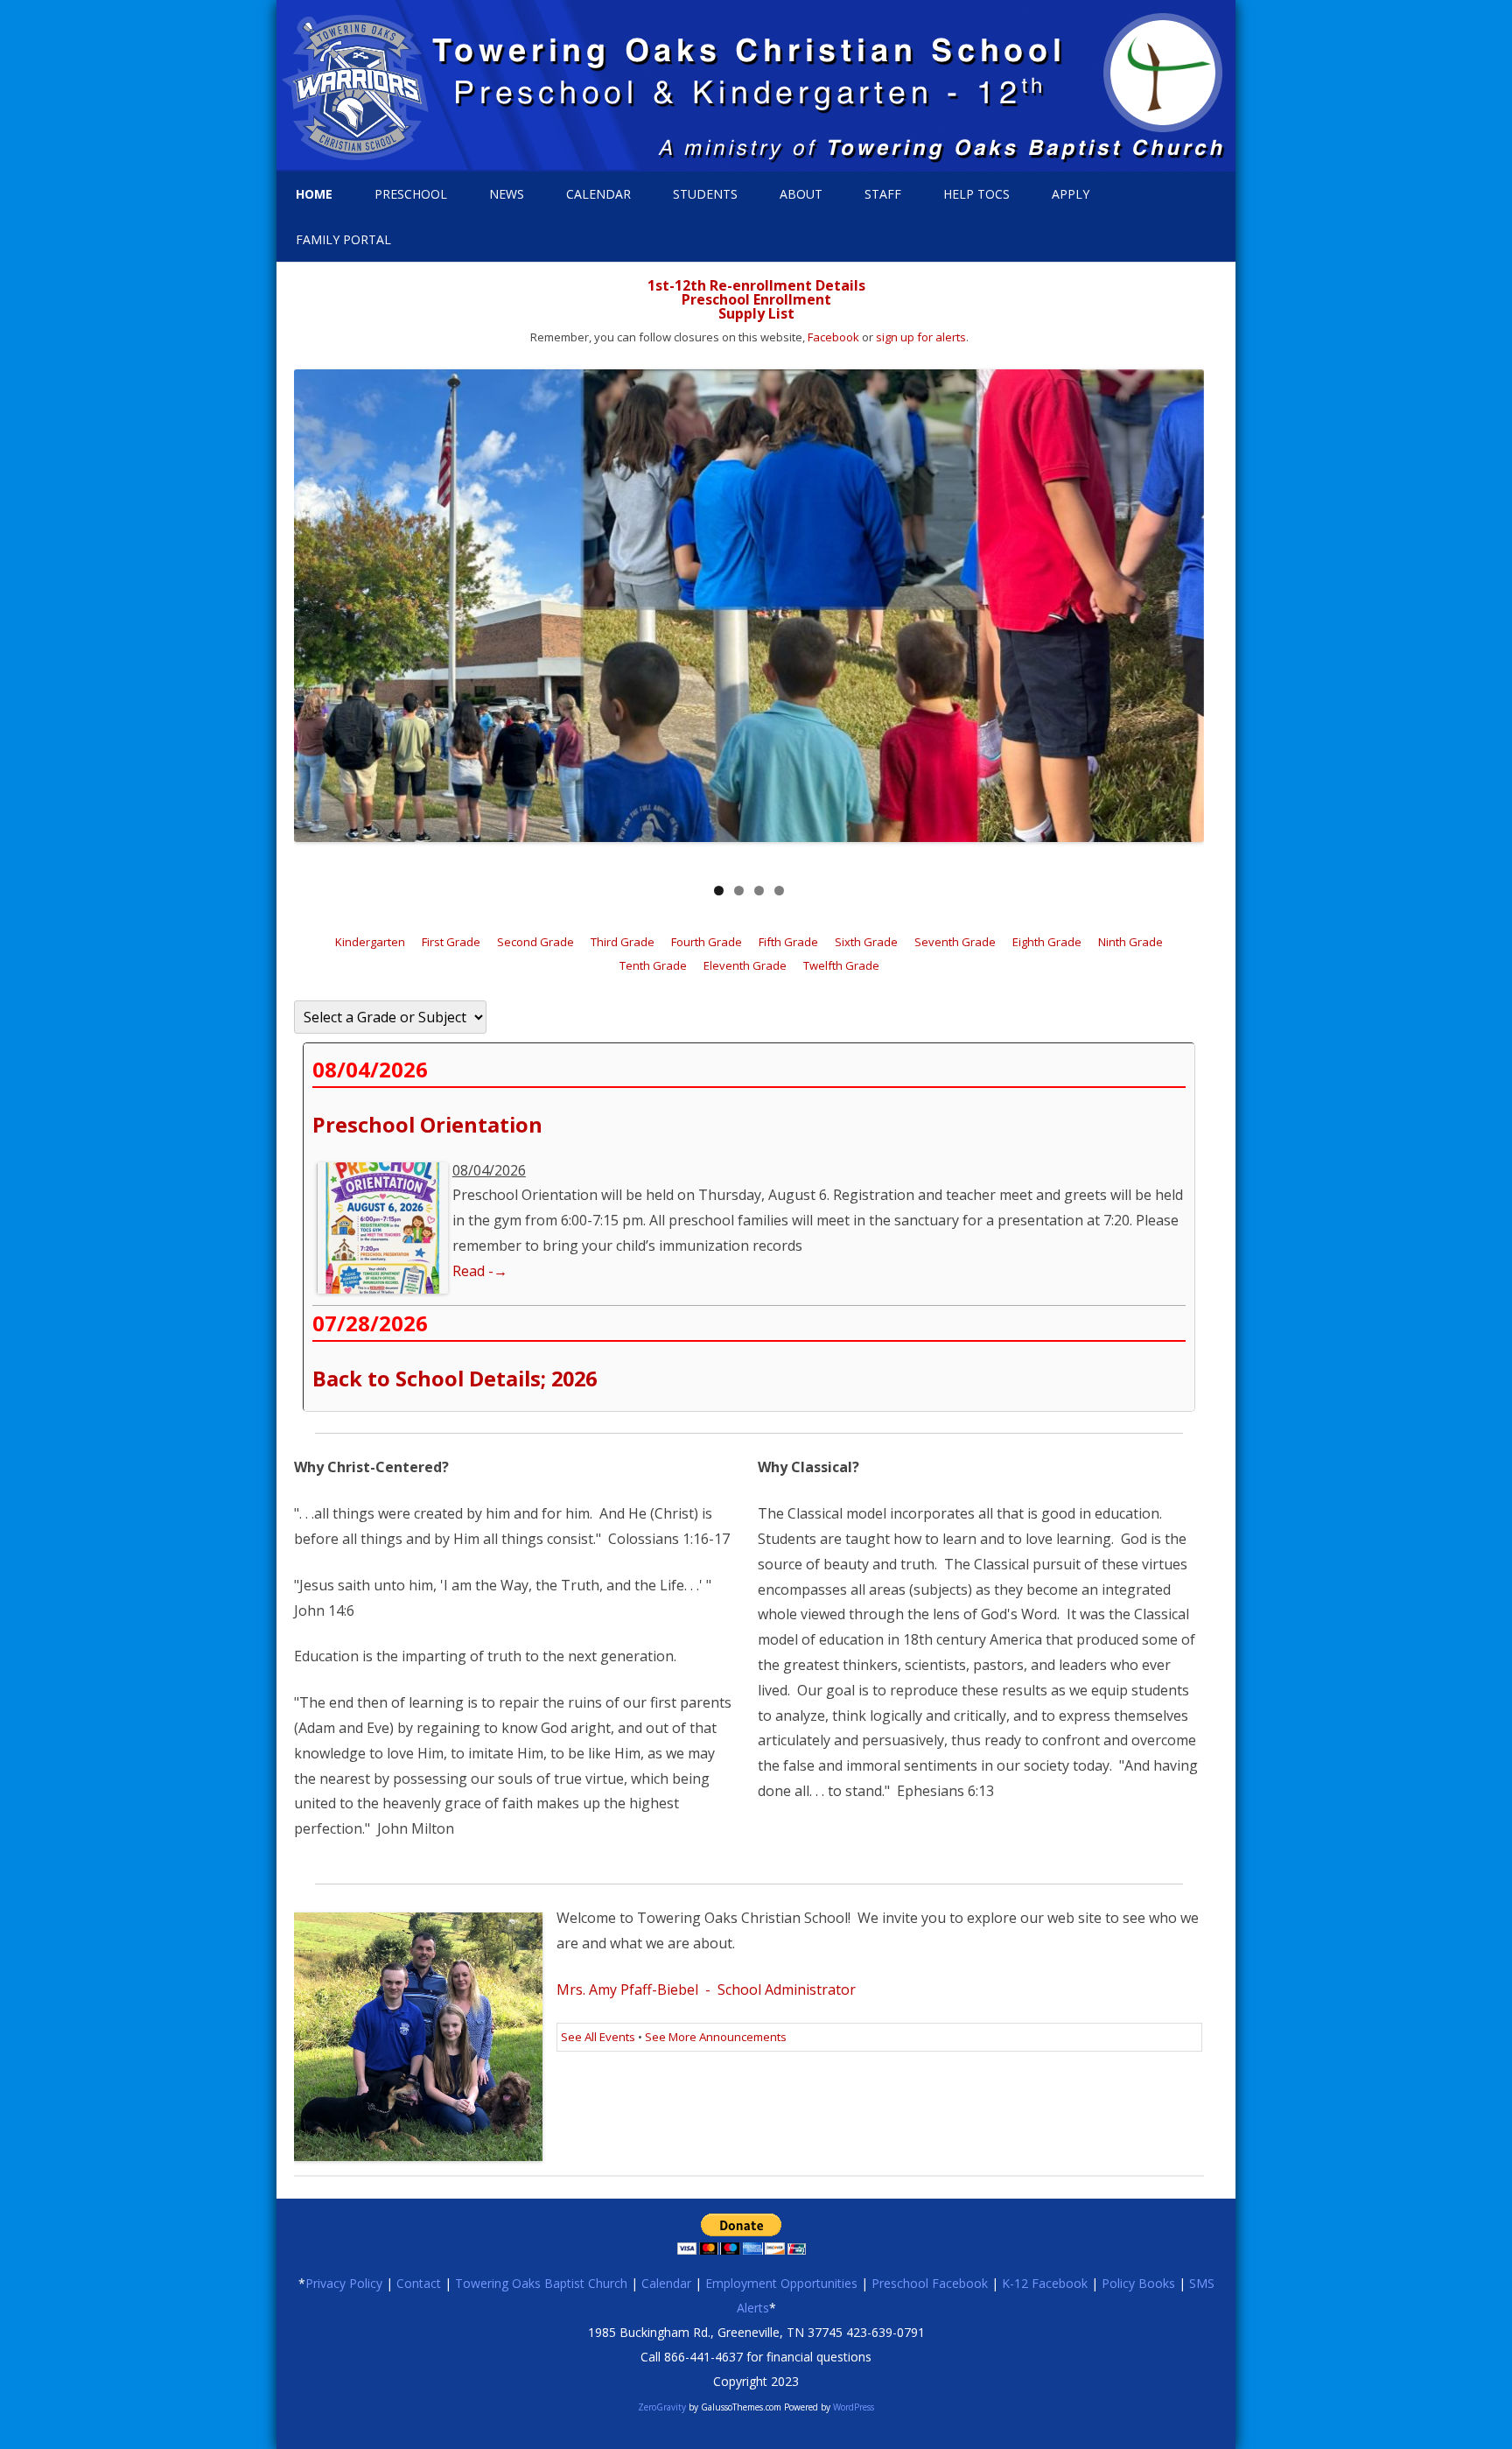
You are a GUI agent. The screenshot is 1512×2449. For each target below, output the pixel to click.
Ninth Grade (1130, 942)
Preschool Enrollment (756, 299)
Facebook (833, 337)
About (801, 194)
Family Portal (343, 239)
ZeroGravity (662, 2407)
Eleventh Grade (745, 965)
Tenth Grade (653, 965)
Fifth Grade (788, 942)
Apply (1071, 194)
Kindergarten (370, 942)
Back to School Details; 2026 (455, 1379)
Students (705, 194)
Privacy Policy (344, 2283)
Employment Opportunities (781, 2283)
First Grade (451, 942)
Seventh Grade (955, 942)
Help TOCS (976, 194)
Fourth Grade (707, 942)
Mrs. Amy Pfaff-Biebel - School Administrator (706, 1989)
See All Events (598, 2037)
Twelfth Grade (841, 965)
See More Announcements (716, 2037)
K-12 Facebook (1045, 2283)
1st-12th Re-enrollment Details (756, 285)
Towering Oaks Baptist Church (541, 2283)
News (507, 194)
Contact (419, 2283)
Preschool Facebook (930, 2283)
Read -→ (480, 1271)
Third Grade (623, 942)
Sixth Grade (866, 942)
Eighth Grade (1047, 942)
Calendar (598, 194)
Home (314, 194)
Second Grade (535, 942)
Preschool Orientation (427, 1125)
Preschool (411, 194)
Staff (883, 194)
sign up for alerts (921, 337)
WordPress (852, 2407)
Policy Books (1138, 2283)
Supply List (756, 313)
